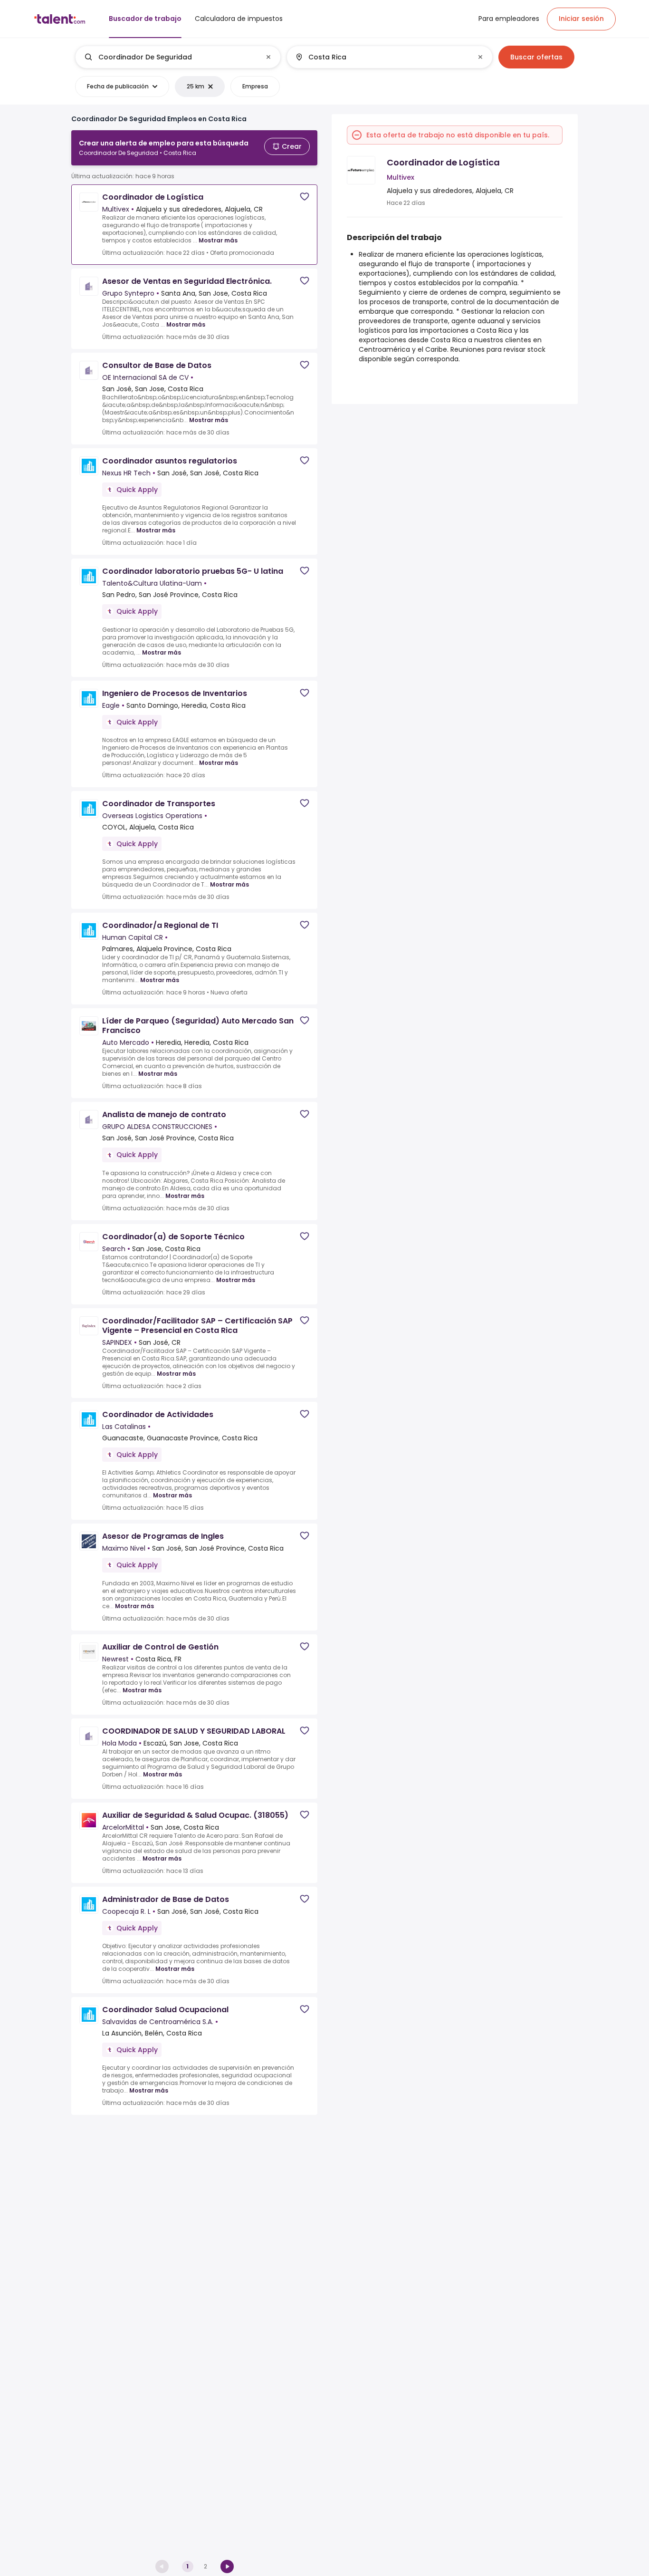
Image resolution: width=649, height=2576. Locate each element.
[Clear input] (268, 57)
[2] (227, 2566)
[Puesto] (170, 57)
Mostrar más (218, 240)
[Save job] (305, 197)
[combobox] (177, 57)
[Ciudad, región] (382, 57)
